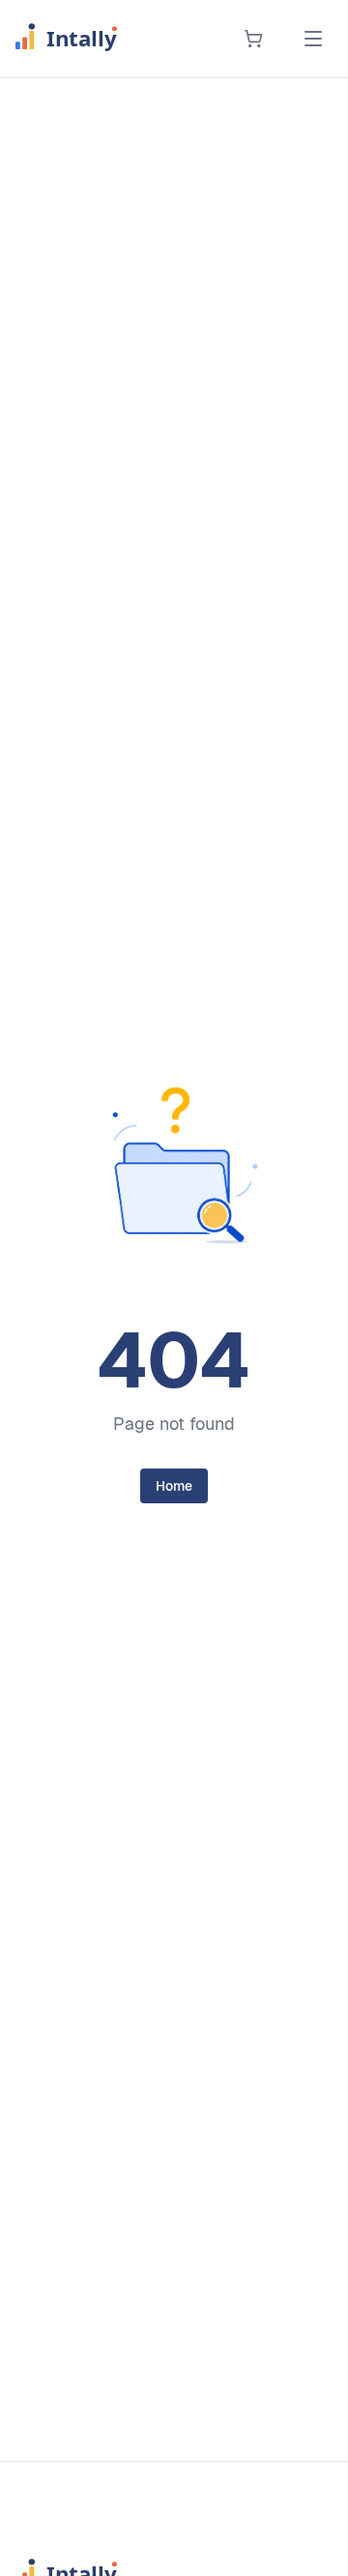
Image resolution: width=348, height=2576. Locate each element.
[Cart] (253, 39)
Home (174, 1486)
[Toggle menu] (313, 39)
